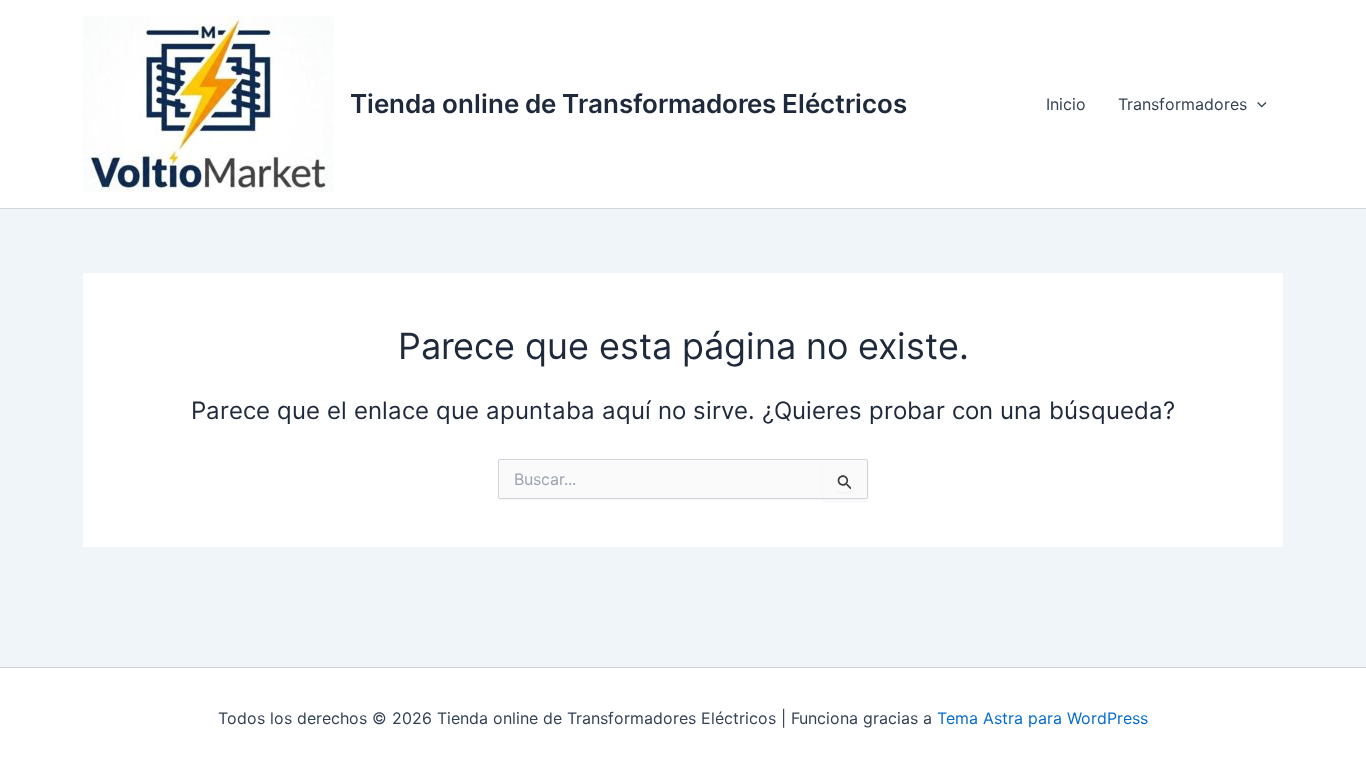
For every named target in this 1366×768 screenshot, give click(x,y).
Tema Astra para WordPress (1042, 718)
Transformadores (1182, 104)
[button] (1257, 104)
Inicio (1066, 104)
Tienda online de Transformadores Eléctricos (628, 103)
